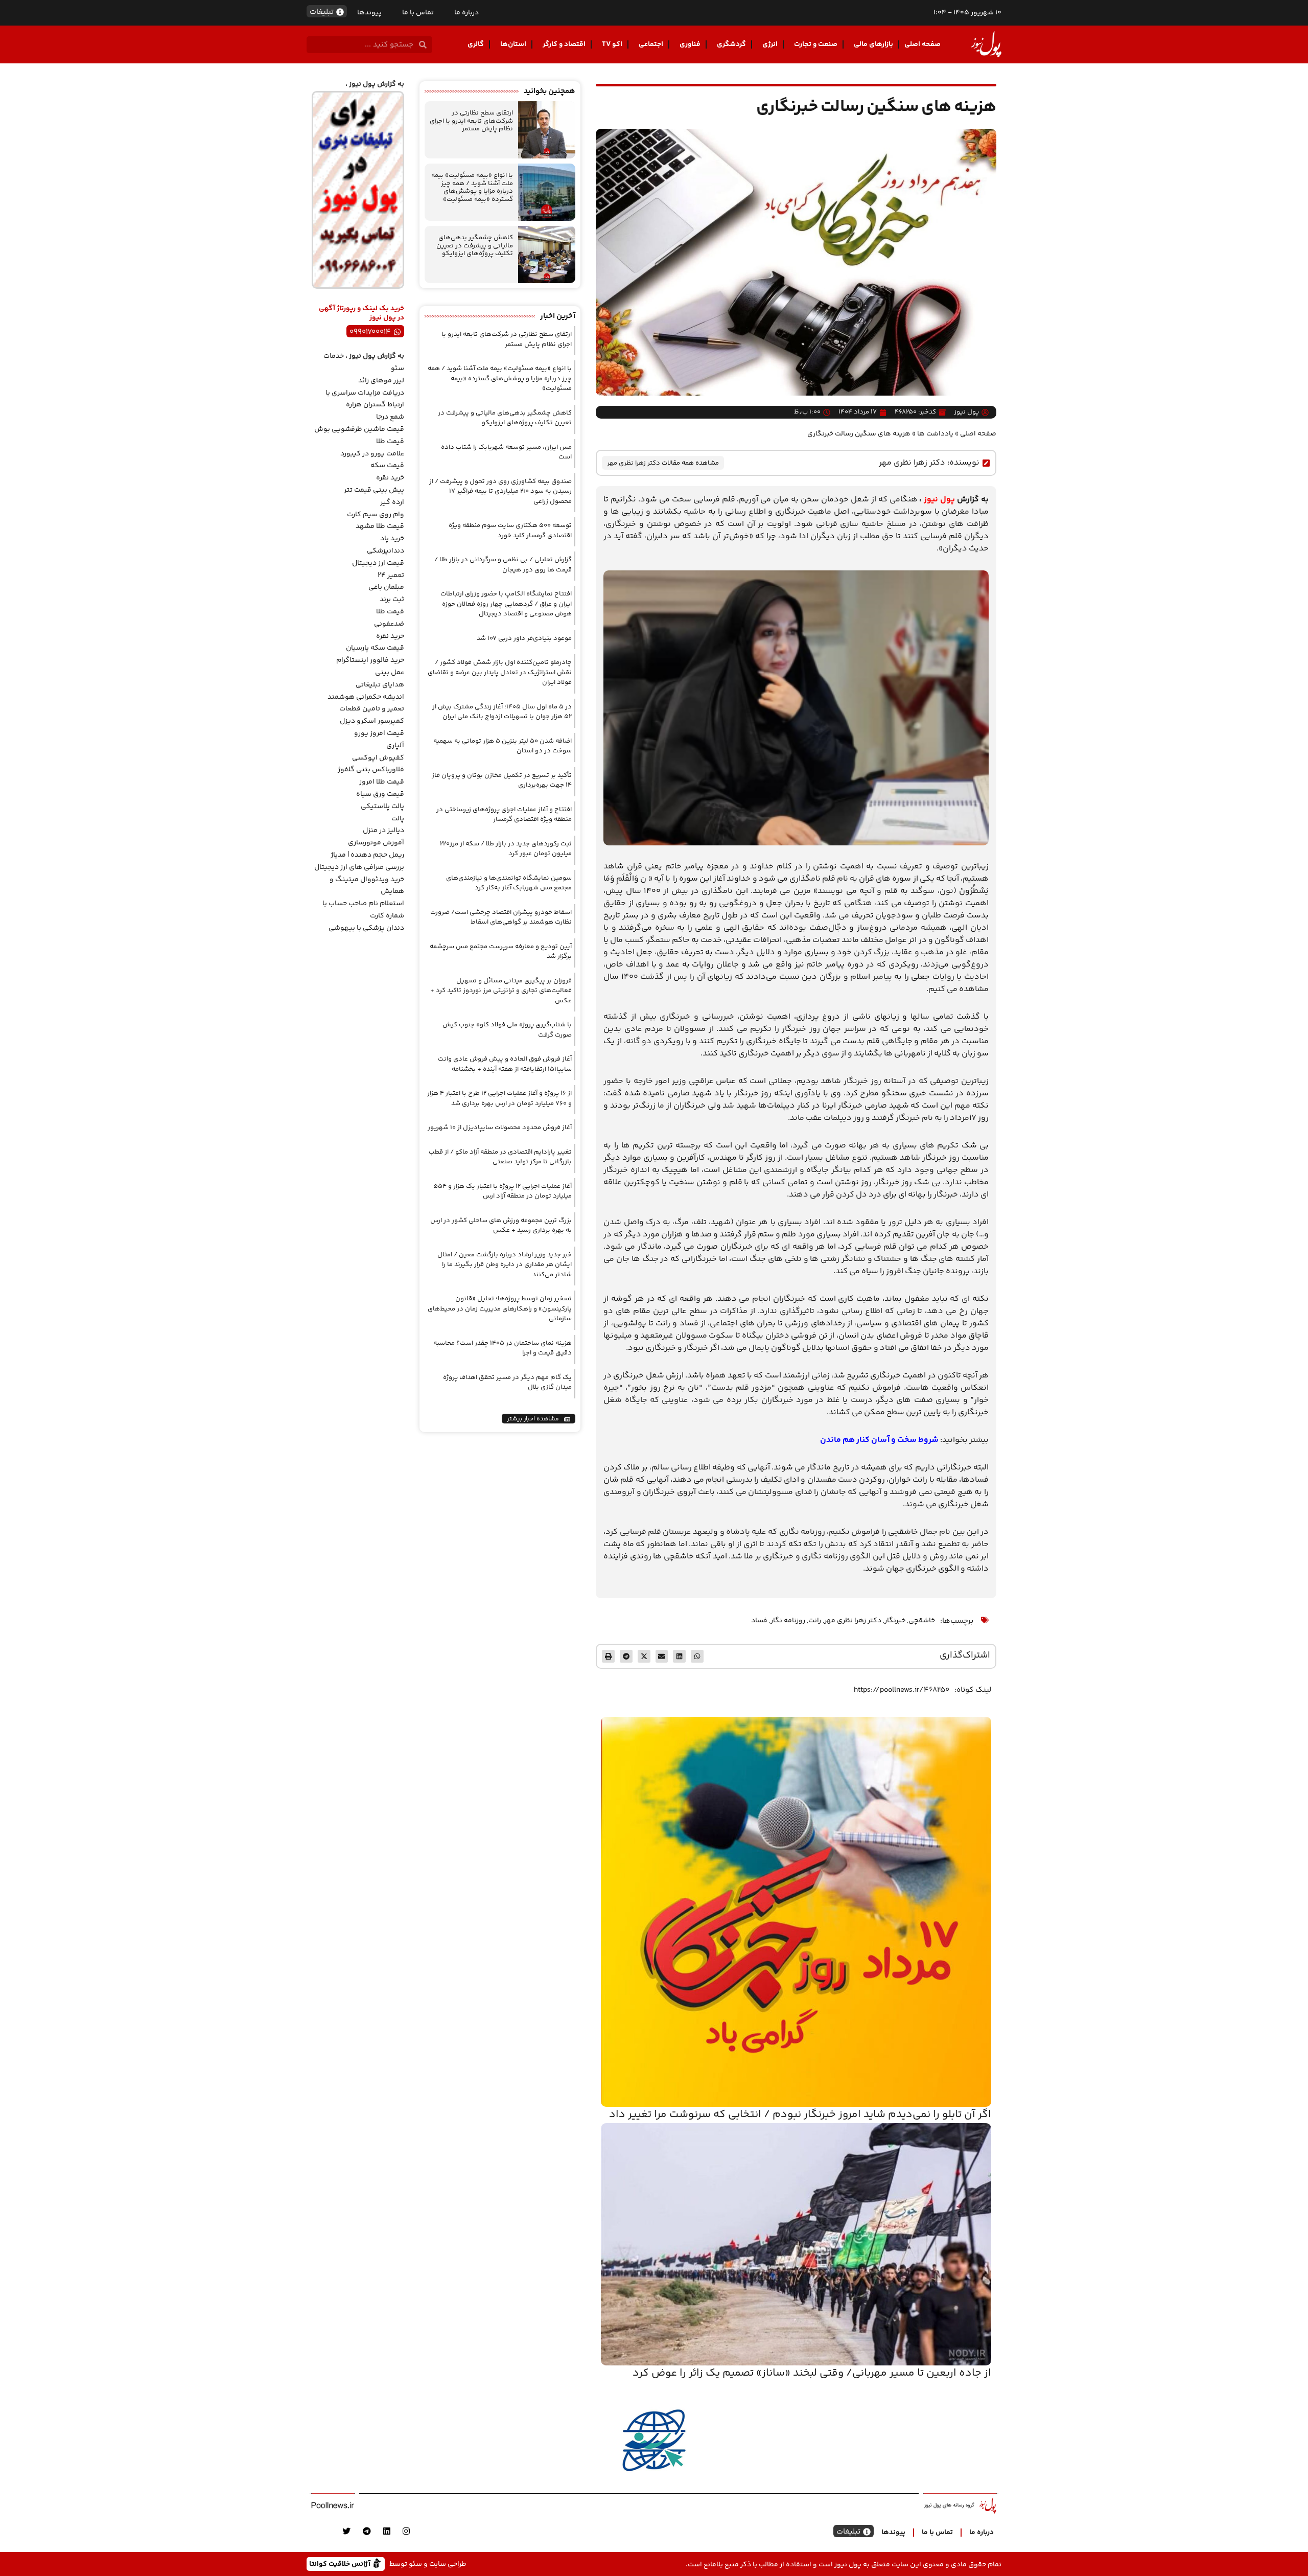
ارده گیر (392, 502)
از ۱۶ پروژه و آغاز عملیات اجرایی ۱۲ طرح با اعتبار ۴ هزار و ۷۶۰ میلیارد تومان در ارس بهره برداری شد (499, 1098)
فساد (759, 1621)
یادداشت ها (935, 434)
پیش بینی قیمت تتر (374, 490)
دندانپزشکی (386, 551)
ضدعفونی (389, 624)
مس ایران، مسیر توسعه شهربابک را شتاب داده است (506, 452)
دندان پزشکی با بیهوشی (366, 928)
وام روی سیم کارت (376, 515)
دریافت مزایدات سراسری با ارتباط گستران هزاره (365, 399)
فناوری (690, 44)
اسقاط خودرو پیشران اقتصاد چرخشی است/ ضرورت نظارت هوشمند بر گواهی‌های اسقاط (501, 917)
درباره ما (466, 13)
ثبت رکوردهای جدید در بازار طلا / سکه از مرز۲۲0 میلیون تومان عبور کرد (506, 849)
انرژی (770, 44)
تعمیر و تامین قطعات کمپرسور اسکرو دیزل (372, 715)
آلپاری (395, 746)
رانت (815, 1621)
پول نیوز (939, 500)
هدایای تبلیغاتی (380, 685)
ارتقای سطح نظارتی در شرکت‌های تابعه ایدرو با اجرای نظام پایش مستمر (471, 121)
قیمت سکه (387, 466)
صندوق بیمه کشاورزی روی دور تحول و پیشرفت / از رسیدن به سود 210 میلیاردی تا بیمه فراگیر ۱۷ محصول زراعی (500, 491)
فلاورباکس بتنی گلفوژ (371, 770)
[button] (697, 1656)
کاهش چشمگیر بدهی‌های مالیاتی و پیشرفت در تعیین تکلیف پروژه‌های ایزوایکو (475, 246)
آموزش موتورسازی (376, 843)
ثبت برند (392, 600)
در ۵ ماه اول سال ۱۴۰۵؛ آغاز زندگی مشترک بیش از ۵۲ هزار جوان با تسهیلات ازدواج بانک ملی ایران (502, 712)
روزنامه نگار (788, 1621)
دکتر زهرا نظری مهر (912, 463)
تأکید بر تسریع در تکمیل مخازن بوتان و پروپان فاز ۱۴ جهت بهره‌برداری (502, 780)
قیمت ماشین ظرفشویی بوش (359, 429)
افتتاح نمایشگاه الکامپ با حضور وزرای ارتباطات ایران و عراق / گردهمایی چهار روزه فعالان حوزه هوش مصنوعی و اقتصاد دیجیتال (506, 604)
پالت (398, 819)
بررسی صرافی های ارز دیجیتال (359, 867)
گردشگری (731, 44)
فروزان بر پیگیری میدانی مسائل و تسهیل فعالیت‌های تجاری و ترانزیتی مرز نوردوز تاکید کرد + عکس (501, 991)
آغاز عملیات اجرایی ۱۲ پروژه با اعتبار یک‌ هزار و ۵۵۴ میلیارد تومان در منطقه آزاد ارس (503, 1191)
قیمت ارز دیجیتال (378, 563)
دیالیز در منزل (383, 831)
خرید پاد (392, 539)
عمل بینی (390, 673)
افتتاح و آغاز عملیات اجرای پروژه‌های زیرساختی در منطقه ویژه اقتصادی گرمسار (504, 815)
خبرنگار (895, 1621)
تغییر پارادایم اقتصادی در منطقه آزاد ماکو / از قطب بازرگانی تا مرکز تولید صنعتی (500, 1157)
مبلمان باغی (386, 587)
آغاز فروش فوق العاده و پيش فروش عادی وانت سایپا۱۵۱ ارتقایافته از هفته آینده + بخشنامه (505, 1064)
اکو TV (612, 44)
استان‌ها (513, 44)
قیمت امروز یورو (379, 733)
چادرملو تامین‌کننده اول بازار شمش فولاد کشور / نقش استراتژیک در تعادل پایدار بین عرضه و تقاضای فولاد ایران (500, 672)
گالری (476, 44)
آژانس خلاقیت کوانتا (341, 2563)
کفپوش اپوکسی (378, 758)
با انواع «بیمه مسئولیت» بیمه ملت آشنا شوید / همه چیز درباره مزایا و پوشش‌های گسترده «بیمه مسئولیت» (472, 187)
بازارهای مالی (873, 44)
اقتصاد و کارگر (564, 44)
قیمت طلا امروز (382, 782)
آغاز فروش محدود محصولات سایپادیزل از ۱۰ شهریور (500, 1128)
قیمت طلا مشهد (380, 526)
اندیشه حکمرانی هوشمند (366, 697)
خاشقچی (922, 1621)
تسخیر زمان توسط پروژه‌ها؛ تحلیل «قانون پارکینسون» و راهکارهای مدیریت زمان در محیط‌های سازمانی (500, 1309)
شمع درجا (390, 417)
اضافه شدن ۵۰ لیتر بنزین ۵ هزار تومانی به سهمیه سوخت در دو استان (503, 746)
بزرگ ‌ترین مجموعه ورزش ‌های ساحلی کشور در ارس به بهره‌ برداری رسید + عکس (501, 1226)
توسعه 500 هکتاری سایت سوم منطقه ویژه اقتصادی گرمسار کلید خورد (510, 531)
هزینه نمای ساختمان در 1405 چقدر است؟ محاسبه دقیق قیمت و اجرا (503, 1348)
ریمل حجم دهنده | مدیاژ (367, 855)
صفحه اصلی (922, 44)
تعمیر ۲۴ (391, 576)
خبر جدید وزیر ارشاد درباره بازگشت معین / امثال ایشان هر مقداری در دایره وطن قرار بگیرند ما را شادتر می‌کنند (505, 1265)
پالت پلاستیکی (382, 807)
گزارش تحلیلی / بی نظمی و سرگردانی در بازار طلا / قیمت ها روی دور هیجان (503, 565)
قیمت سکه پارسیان (375, 648)
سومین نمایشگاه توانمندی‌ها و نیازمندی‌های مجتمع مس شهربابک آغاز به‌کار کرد (509, 883)
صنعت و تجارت (816, 44)
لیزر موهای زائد (381, 381)
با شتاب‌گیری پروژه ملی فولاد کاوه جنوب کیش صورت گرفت (507, 1030)
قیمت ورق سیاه (380, 794)
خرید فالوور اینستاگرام (370, 660)
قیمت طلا (390, 442)
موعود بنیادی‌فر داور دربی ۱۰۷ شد (524, 638)
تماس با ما (418, 13)
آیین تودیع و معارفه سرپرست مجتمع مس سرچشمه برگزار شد (501, 952)
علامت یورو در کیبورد (372, 454)
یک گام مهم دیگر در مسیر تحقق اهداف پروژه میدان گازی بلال (507, 1383)
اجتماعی (651, 44)
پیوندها (369, 13)
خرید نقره (390, 478)
